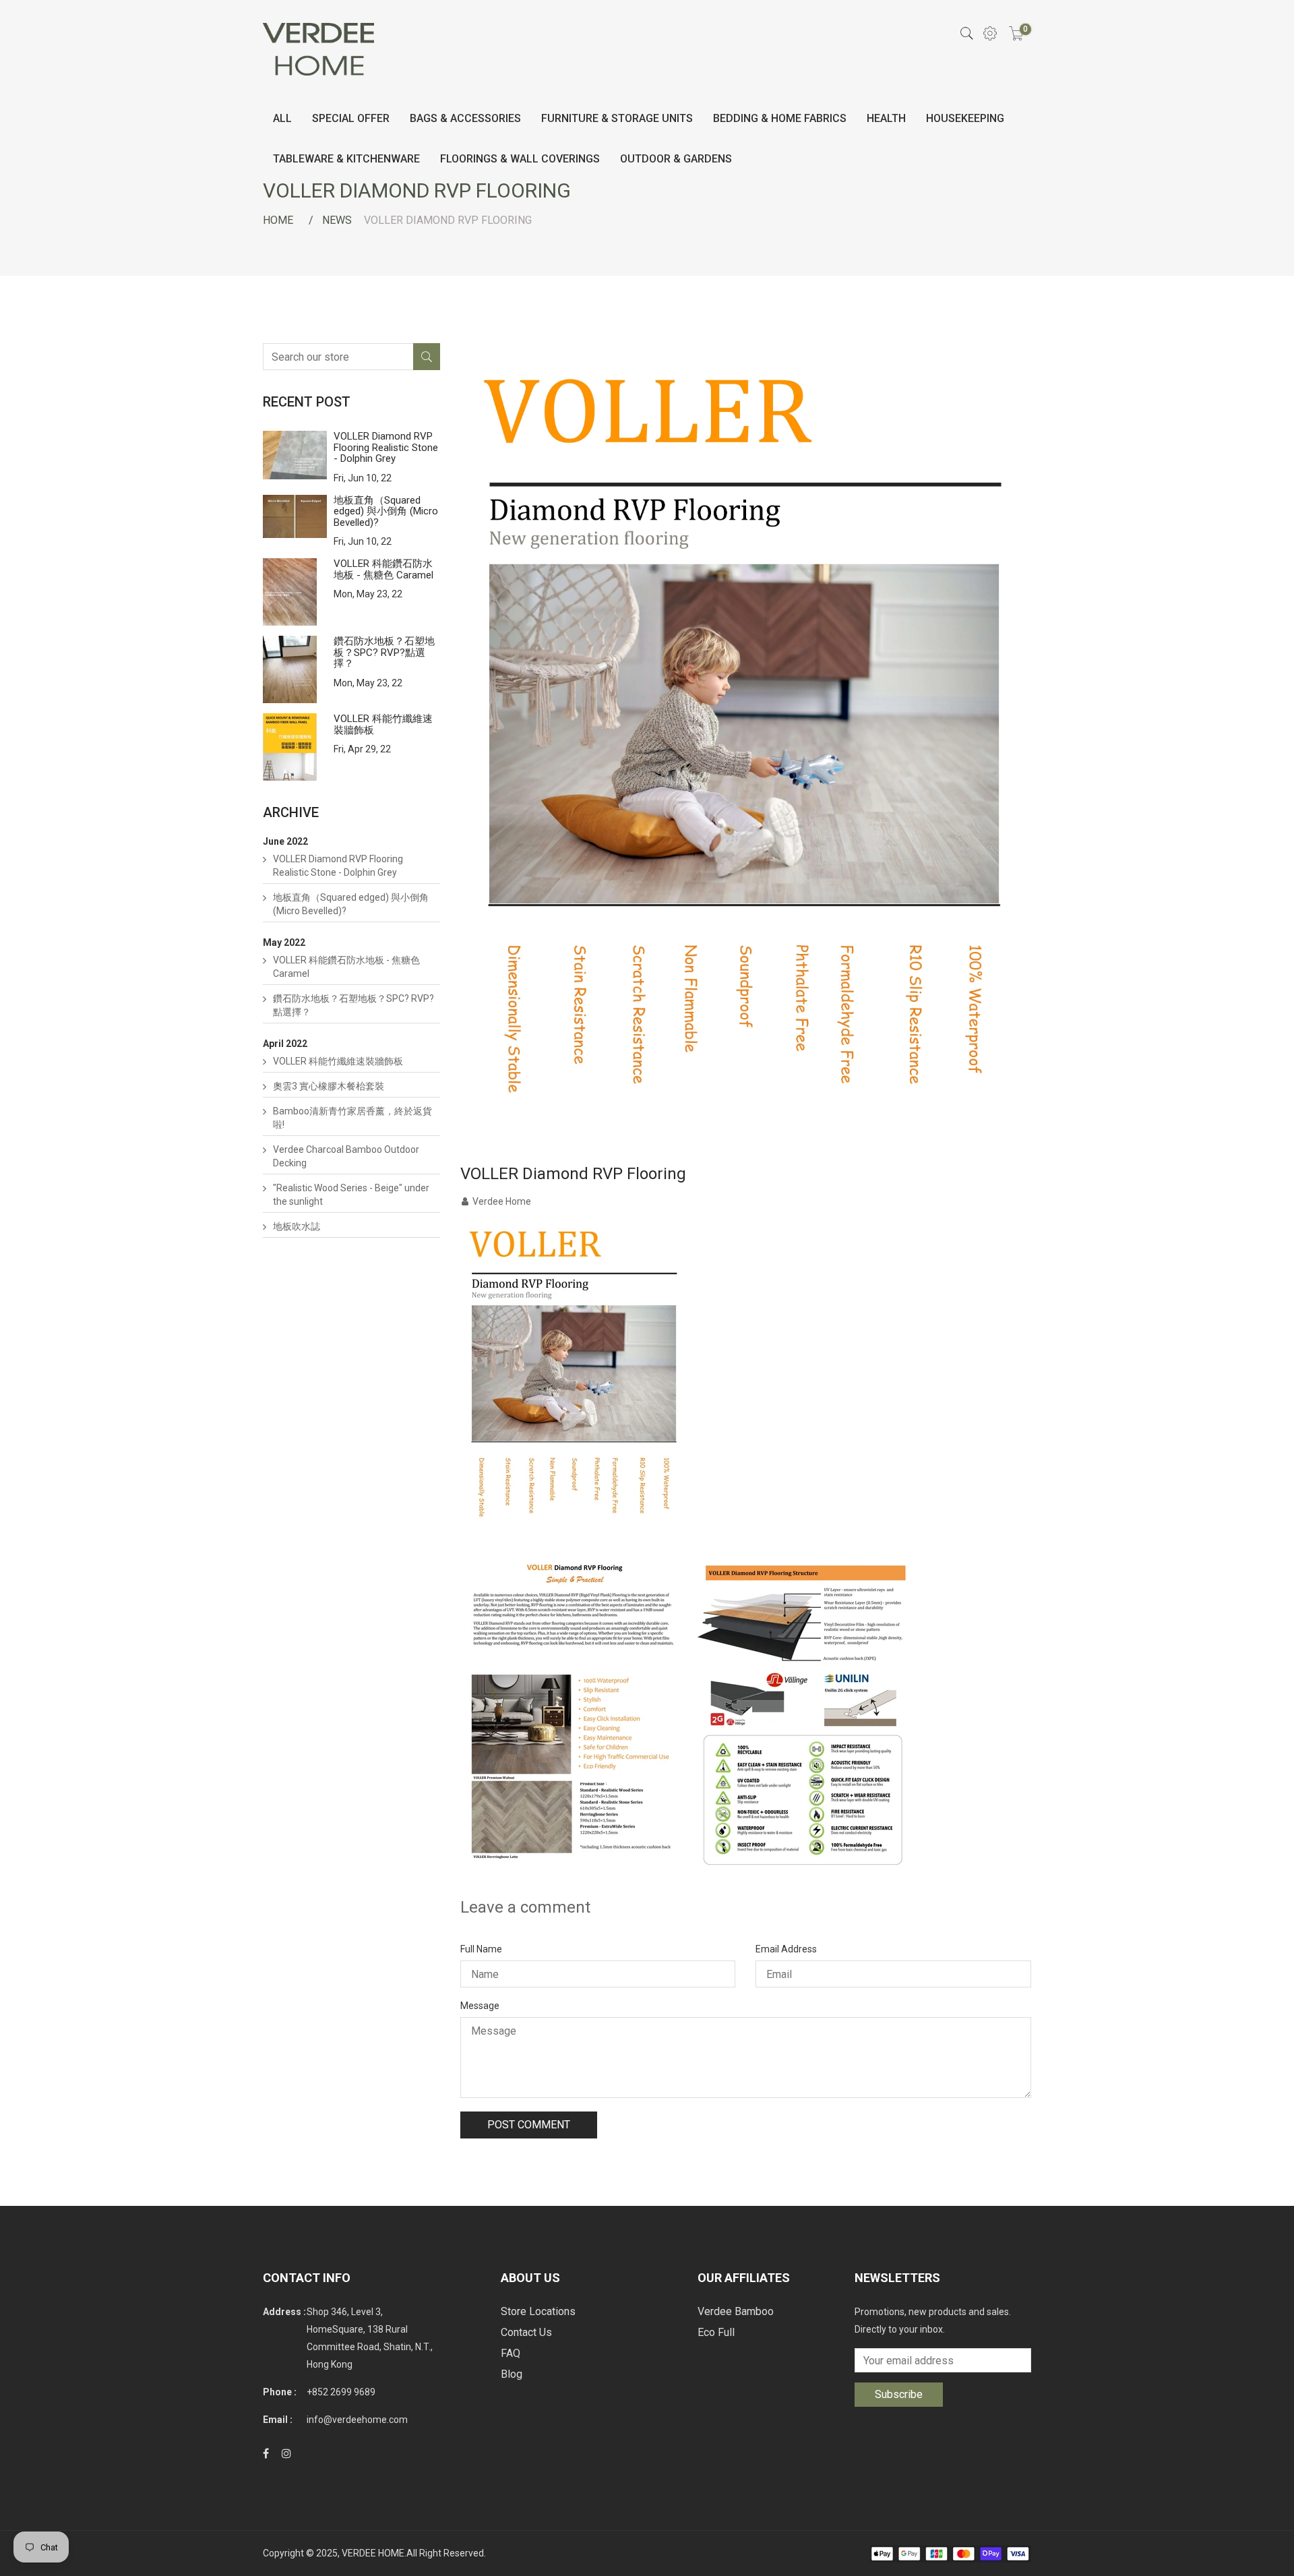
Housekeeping (965, 118)
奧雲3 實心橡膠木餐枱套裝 (329, 1086)
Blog (512, 2374)
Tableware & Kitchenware (346, 159)
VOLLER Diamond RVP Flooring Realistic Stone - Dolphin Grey (386, 447)
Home (278, 220)
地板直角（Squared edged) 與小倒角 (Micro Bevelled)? (386, 511)
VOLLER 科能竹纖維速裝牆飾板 (383, 724)
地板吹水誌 (297, 1226)
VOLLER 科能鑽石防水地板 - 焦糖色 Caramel (383, 569)
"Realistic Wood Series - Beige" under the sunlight (351, 1195)
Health (886, 118)
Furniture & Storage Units (617, 118)
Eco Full (716, 2332)
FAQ (511, 2353)
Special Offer (351, 118)
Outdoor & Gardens (676, 159)
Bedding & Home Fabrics (780, 118)
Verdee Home (502, 1201)
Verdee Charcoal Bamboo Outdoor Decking (346, 1156)
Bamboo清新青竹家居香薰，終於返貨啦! (352, 1118)
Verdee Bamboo (736, 2311)
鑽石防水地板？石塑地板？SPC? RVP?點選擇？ (384, 652)
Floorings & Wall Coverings (520, 159)
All (282, 118)
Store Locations (538, 2311)
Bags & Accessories (465, 118)
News (337, 220)
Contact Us (526, 2332)
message (480, 2006)
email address (786, 1949)
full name (481, 1949)
